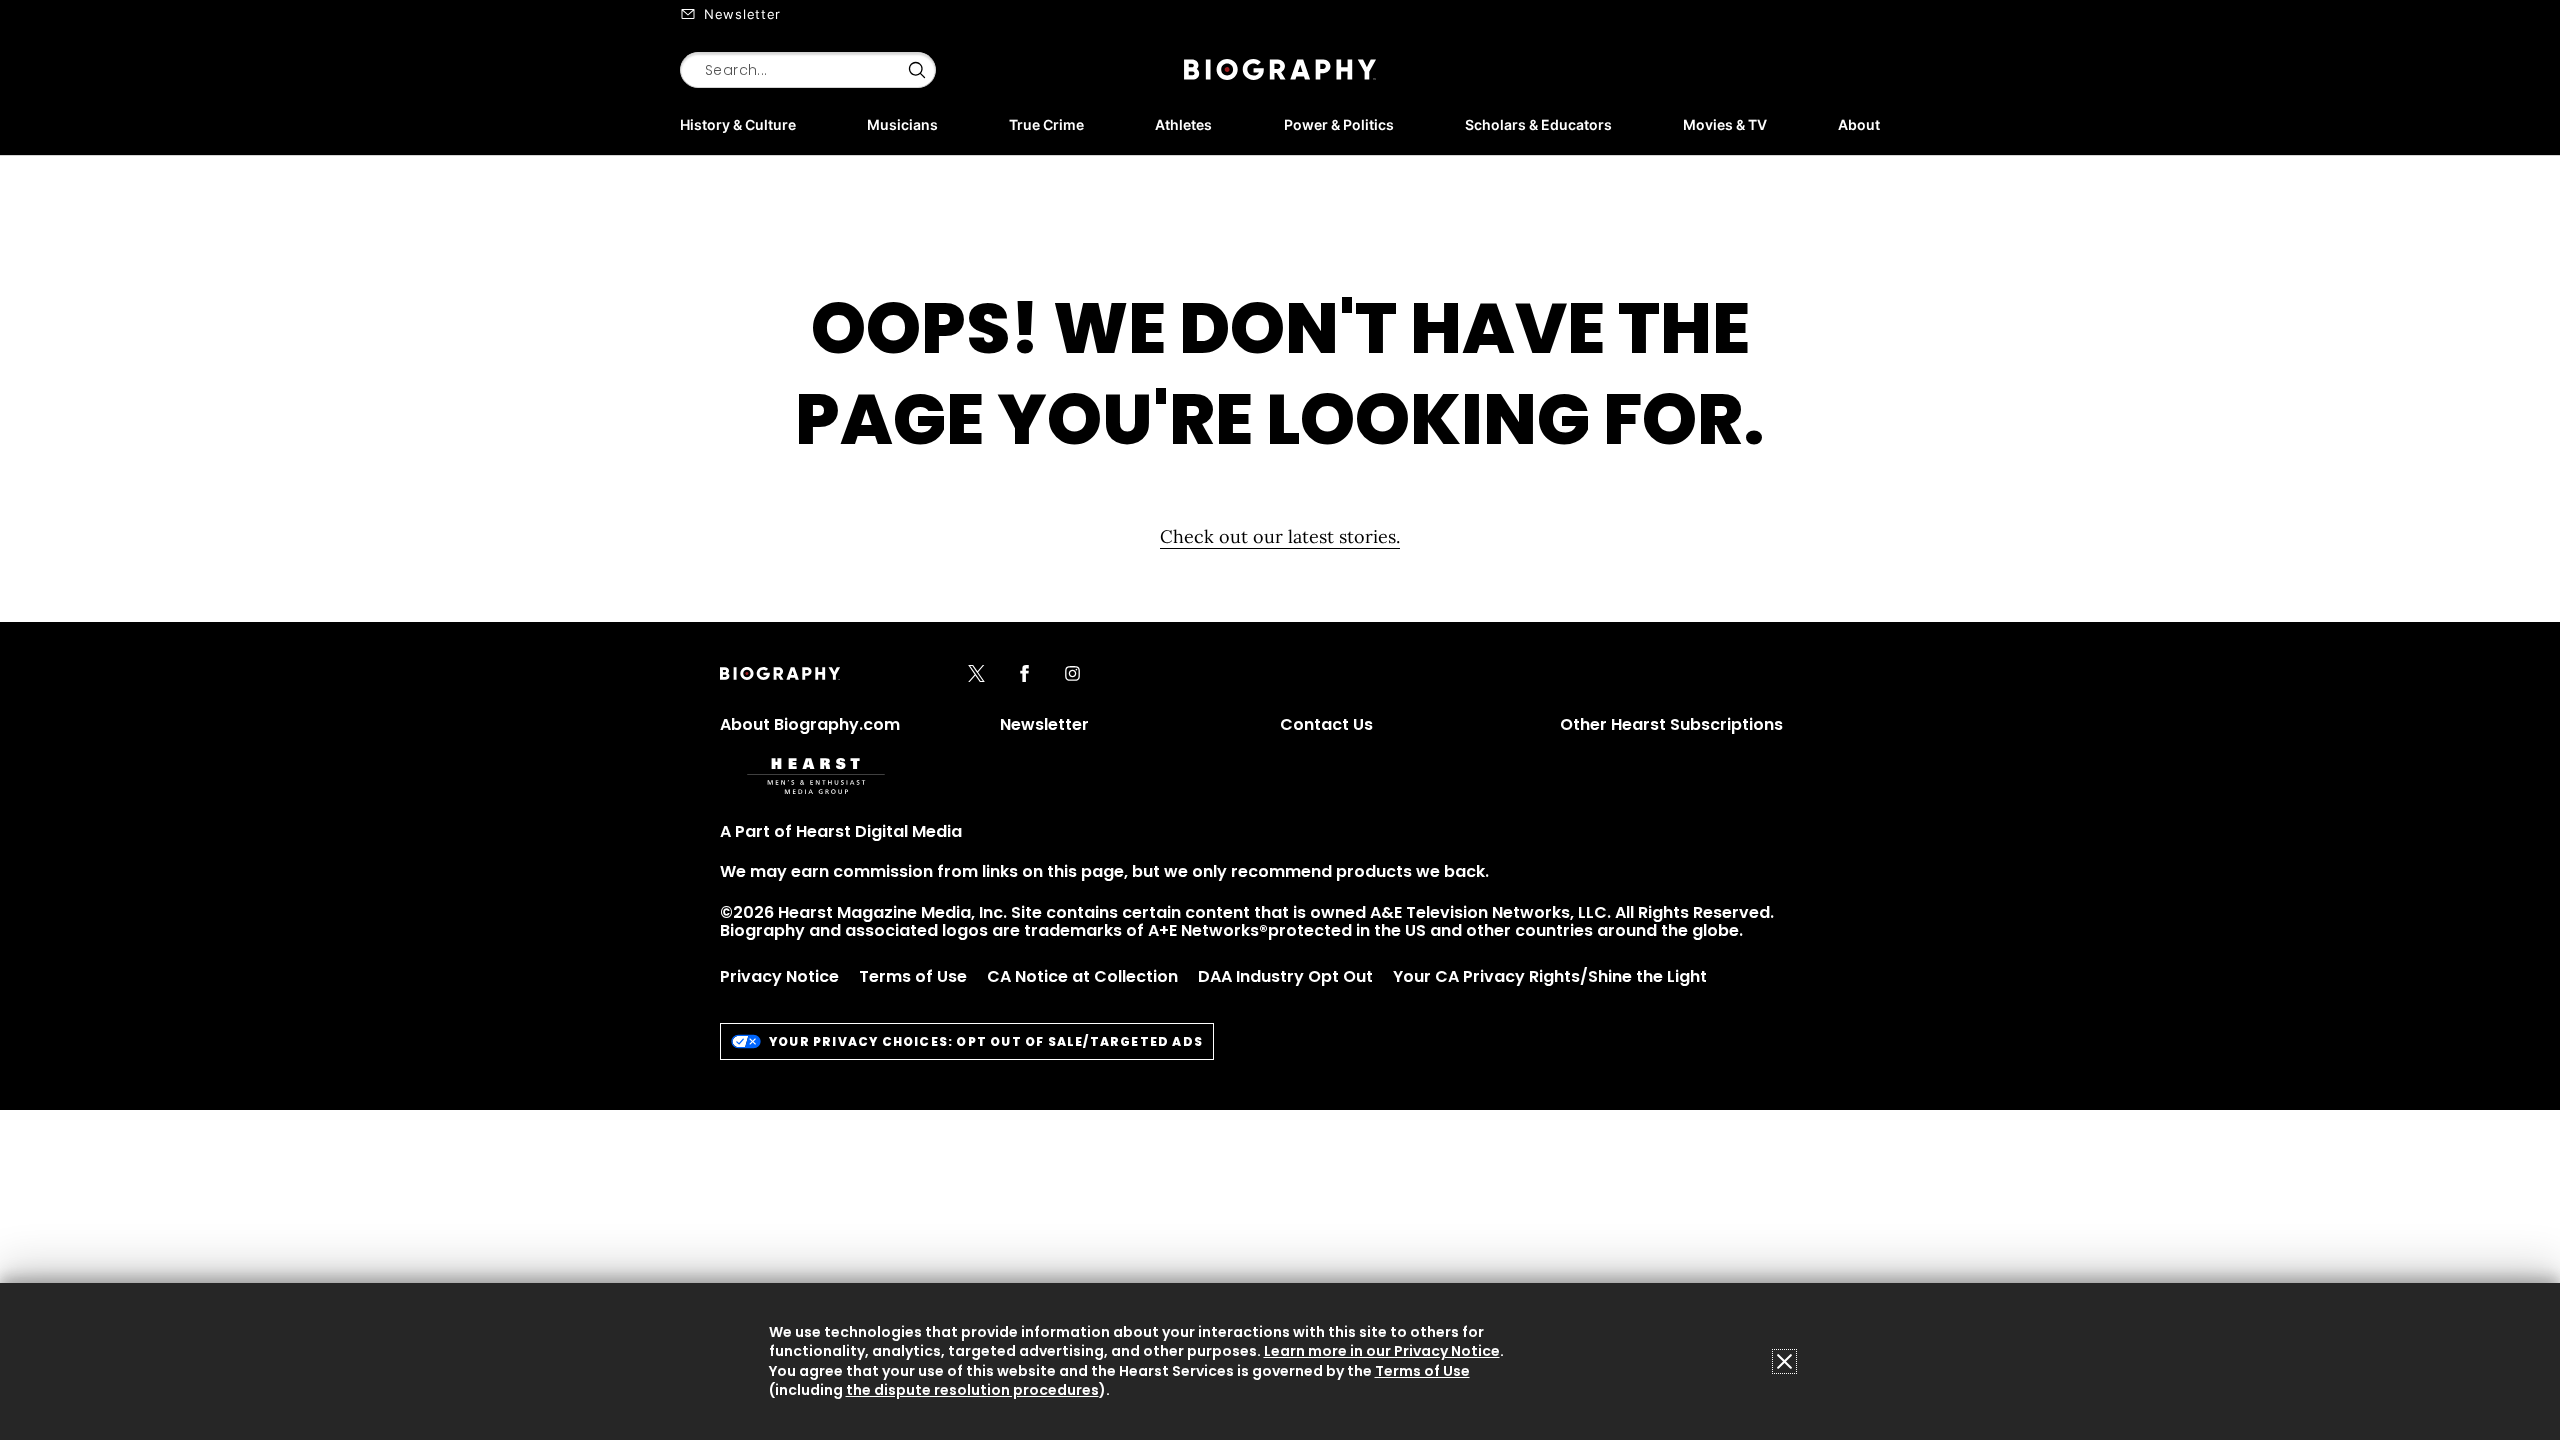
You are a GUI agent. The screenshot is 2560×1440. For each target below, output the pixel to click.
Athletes (1183, 124)
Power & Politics (1339, 124)
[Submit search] (917, 70)
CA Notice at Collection (1082, 976)
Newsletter (742, 14)
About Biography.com (810, 724)
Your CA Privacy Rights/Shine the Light (1550, 976)
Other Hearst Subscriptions (1671, 724)
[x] (976, 675)
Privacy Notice (779, 976)
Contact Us (1326, 724)
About (1859, 124)
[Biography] (1280, 69)
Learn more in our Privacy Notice (1382, 1351)
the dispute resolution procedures (972, 1390)
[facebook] (1024, 675)
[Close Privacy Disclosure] (1784, 1361)
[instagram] (1072, 675)
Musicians (902, 124)
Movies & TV (1725, 124)
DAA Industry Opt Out (1285, 976)
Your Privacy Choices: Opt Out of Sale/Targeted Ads (986, 1041)
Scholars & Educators (1538, 124)
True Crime (1046, 124)
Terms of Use (913, 976)
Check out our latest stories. (1280, 536)
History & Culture (738, 124)
